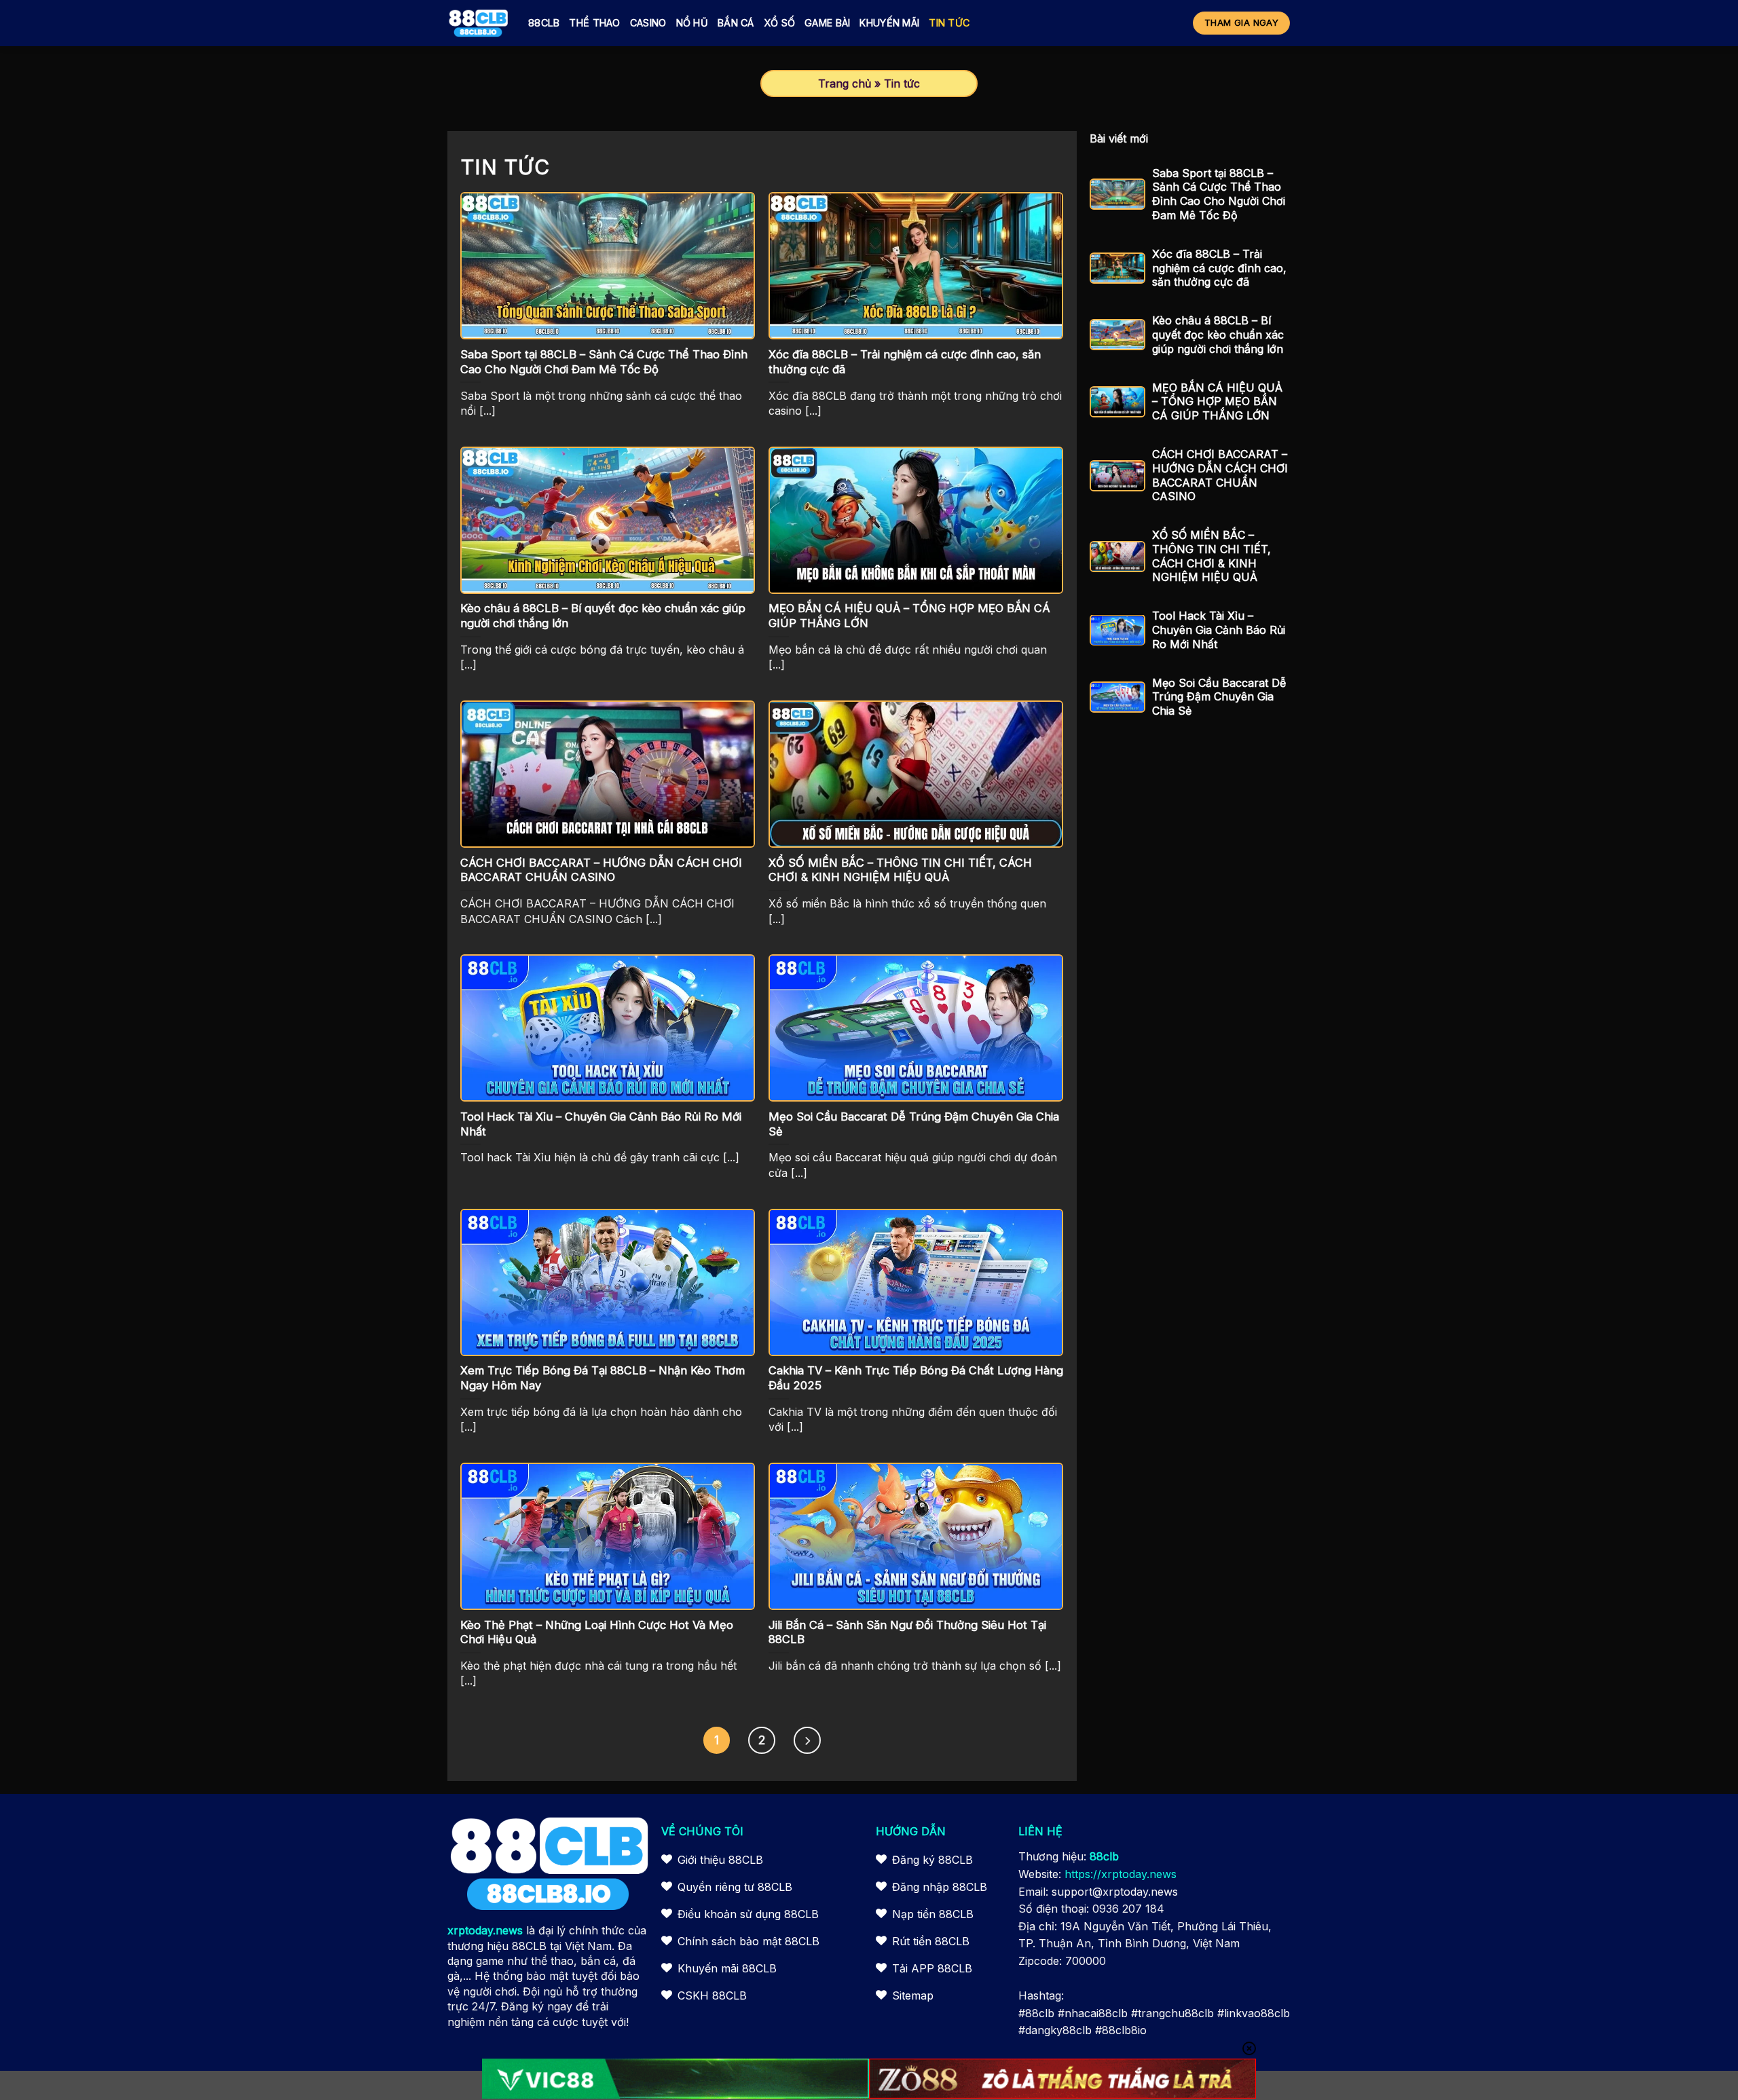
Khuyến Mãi (889, 23)
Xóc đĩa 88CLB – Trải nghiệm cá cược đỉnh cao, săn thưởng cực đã (1219, 268)
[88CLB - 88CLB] (478, 23)
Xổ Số (779, 23)
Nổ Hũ (692, 23)
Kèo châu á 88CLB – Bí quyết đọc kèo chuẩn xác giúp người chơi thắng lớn (1218, 335)
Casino (648, 23)
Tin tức (949, 23)
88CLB (544, 23)
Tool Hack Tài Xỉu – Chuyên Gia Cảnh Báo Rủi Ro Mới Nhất (1219, 630)
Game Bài (827, 23)
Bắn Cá (736, 23)
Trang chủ (845, 83)
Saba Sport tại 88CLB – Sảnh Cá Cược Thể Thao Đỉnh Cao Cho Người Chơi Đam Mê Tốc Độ (1219, 194)
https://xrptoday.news (1121, 1874)
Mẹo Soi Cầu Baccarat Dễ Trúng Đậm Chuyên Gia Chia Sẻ (1219, 697)
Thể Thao (594, 23)
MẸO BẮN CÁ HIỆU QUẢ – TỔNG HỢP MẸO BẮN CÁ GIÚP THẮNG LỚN (1217, 402)
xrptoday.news (485, 1930)
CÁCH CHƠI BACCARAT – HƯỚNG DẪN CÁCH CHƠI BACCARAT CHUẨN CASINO (1220, 475)
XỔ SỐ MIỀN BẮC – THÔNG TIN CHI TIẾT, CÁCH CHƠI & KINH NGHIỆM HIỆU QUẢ (1212, 556)
